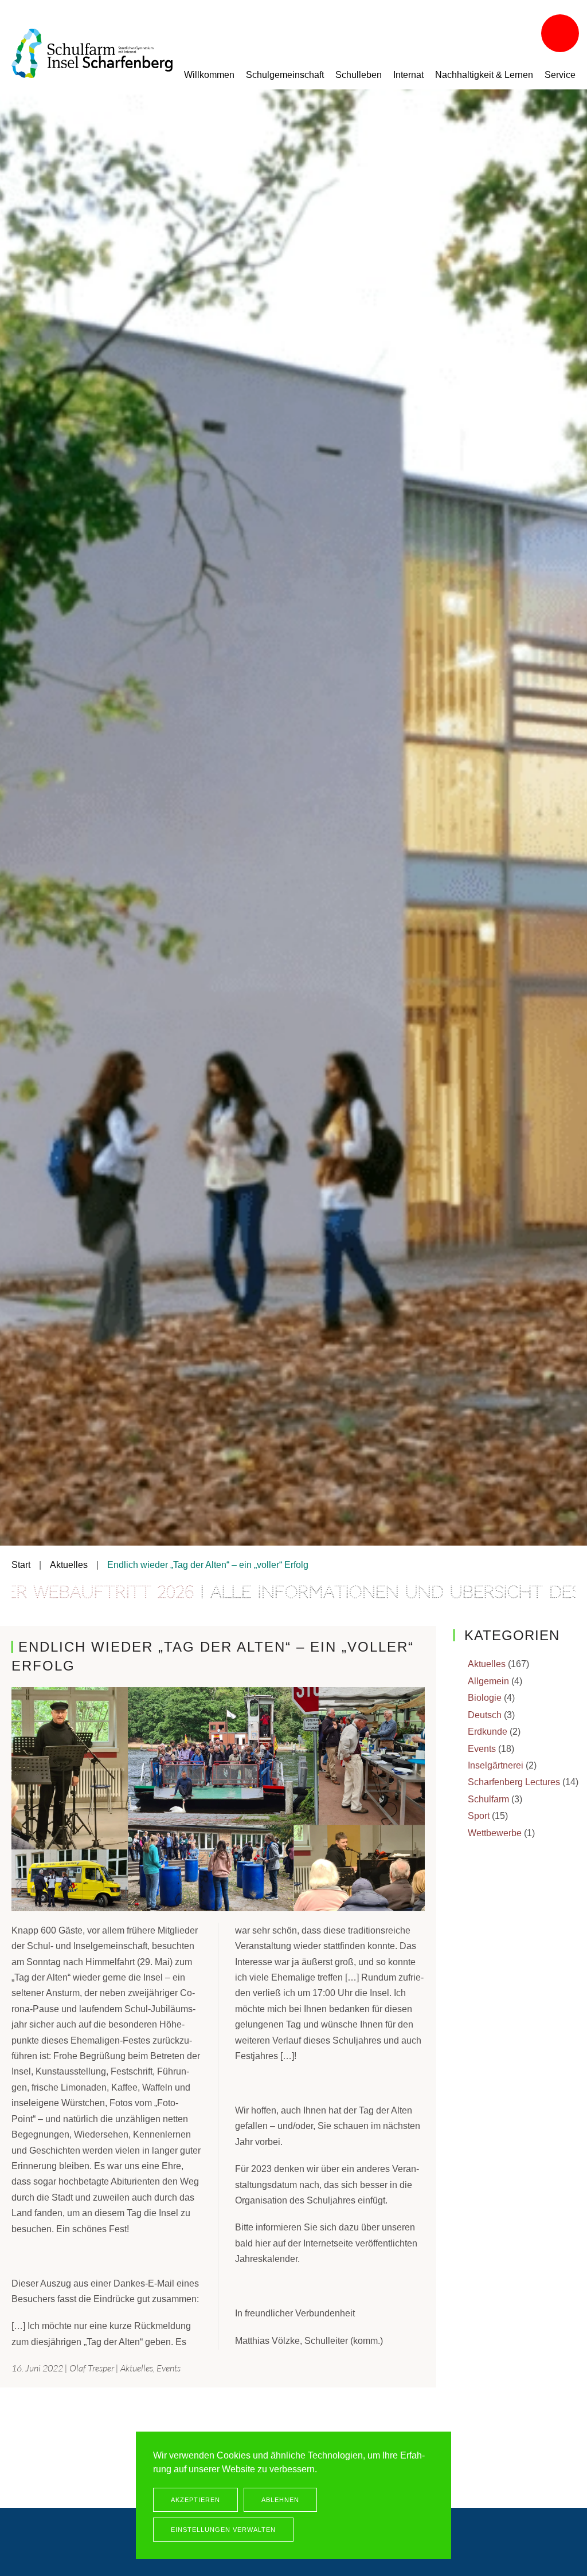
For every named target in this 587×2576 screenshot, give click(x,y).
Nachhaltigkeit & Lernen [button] (484, 75)
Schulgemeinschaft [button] (285, 75)
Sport (479, 1816)
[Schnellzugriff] (561, 34)
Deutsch (485, 1715)
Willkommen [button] (209, 75)
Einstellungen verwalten (223, 2530)
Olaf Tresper (92, 2368)
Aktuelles (137, 2368)
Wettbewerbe (495, 1833)
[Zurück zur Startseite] (92, 53)
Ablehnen (280, 2500)
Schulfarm (488, 1799)
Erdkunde (488, 1732)
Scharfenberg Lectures (514, 1782)
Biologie (485, 1698)
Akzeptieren (195, 2500)
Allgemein (488, 1681)
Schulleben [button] (359, 75)
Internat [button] (408, 75)
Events (169, 2368)
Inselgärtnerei (496, 1765)
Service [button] (560, 75)
